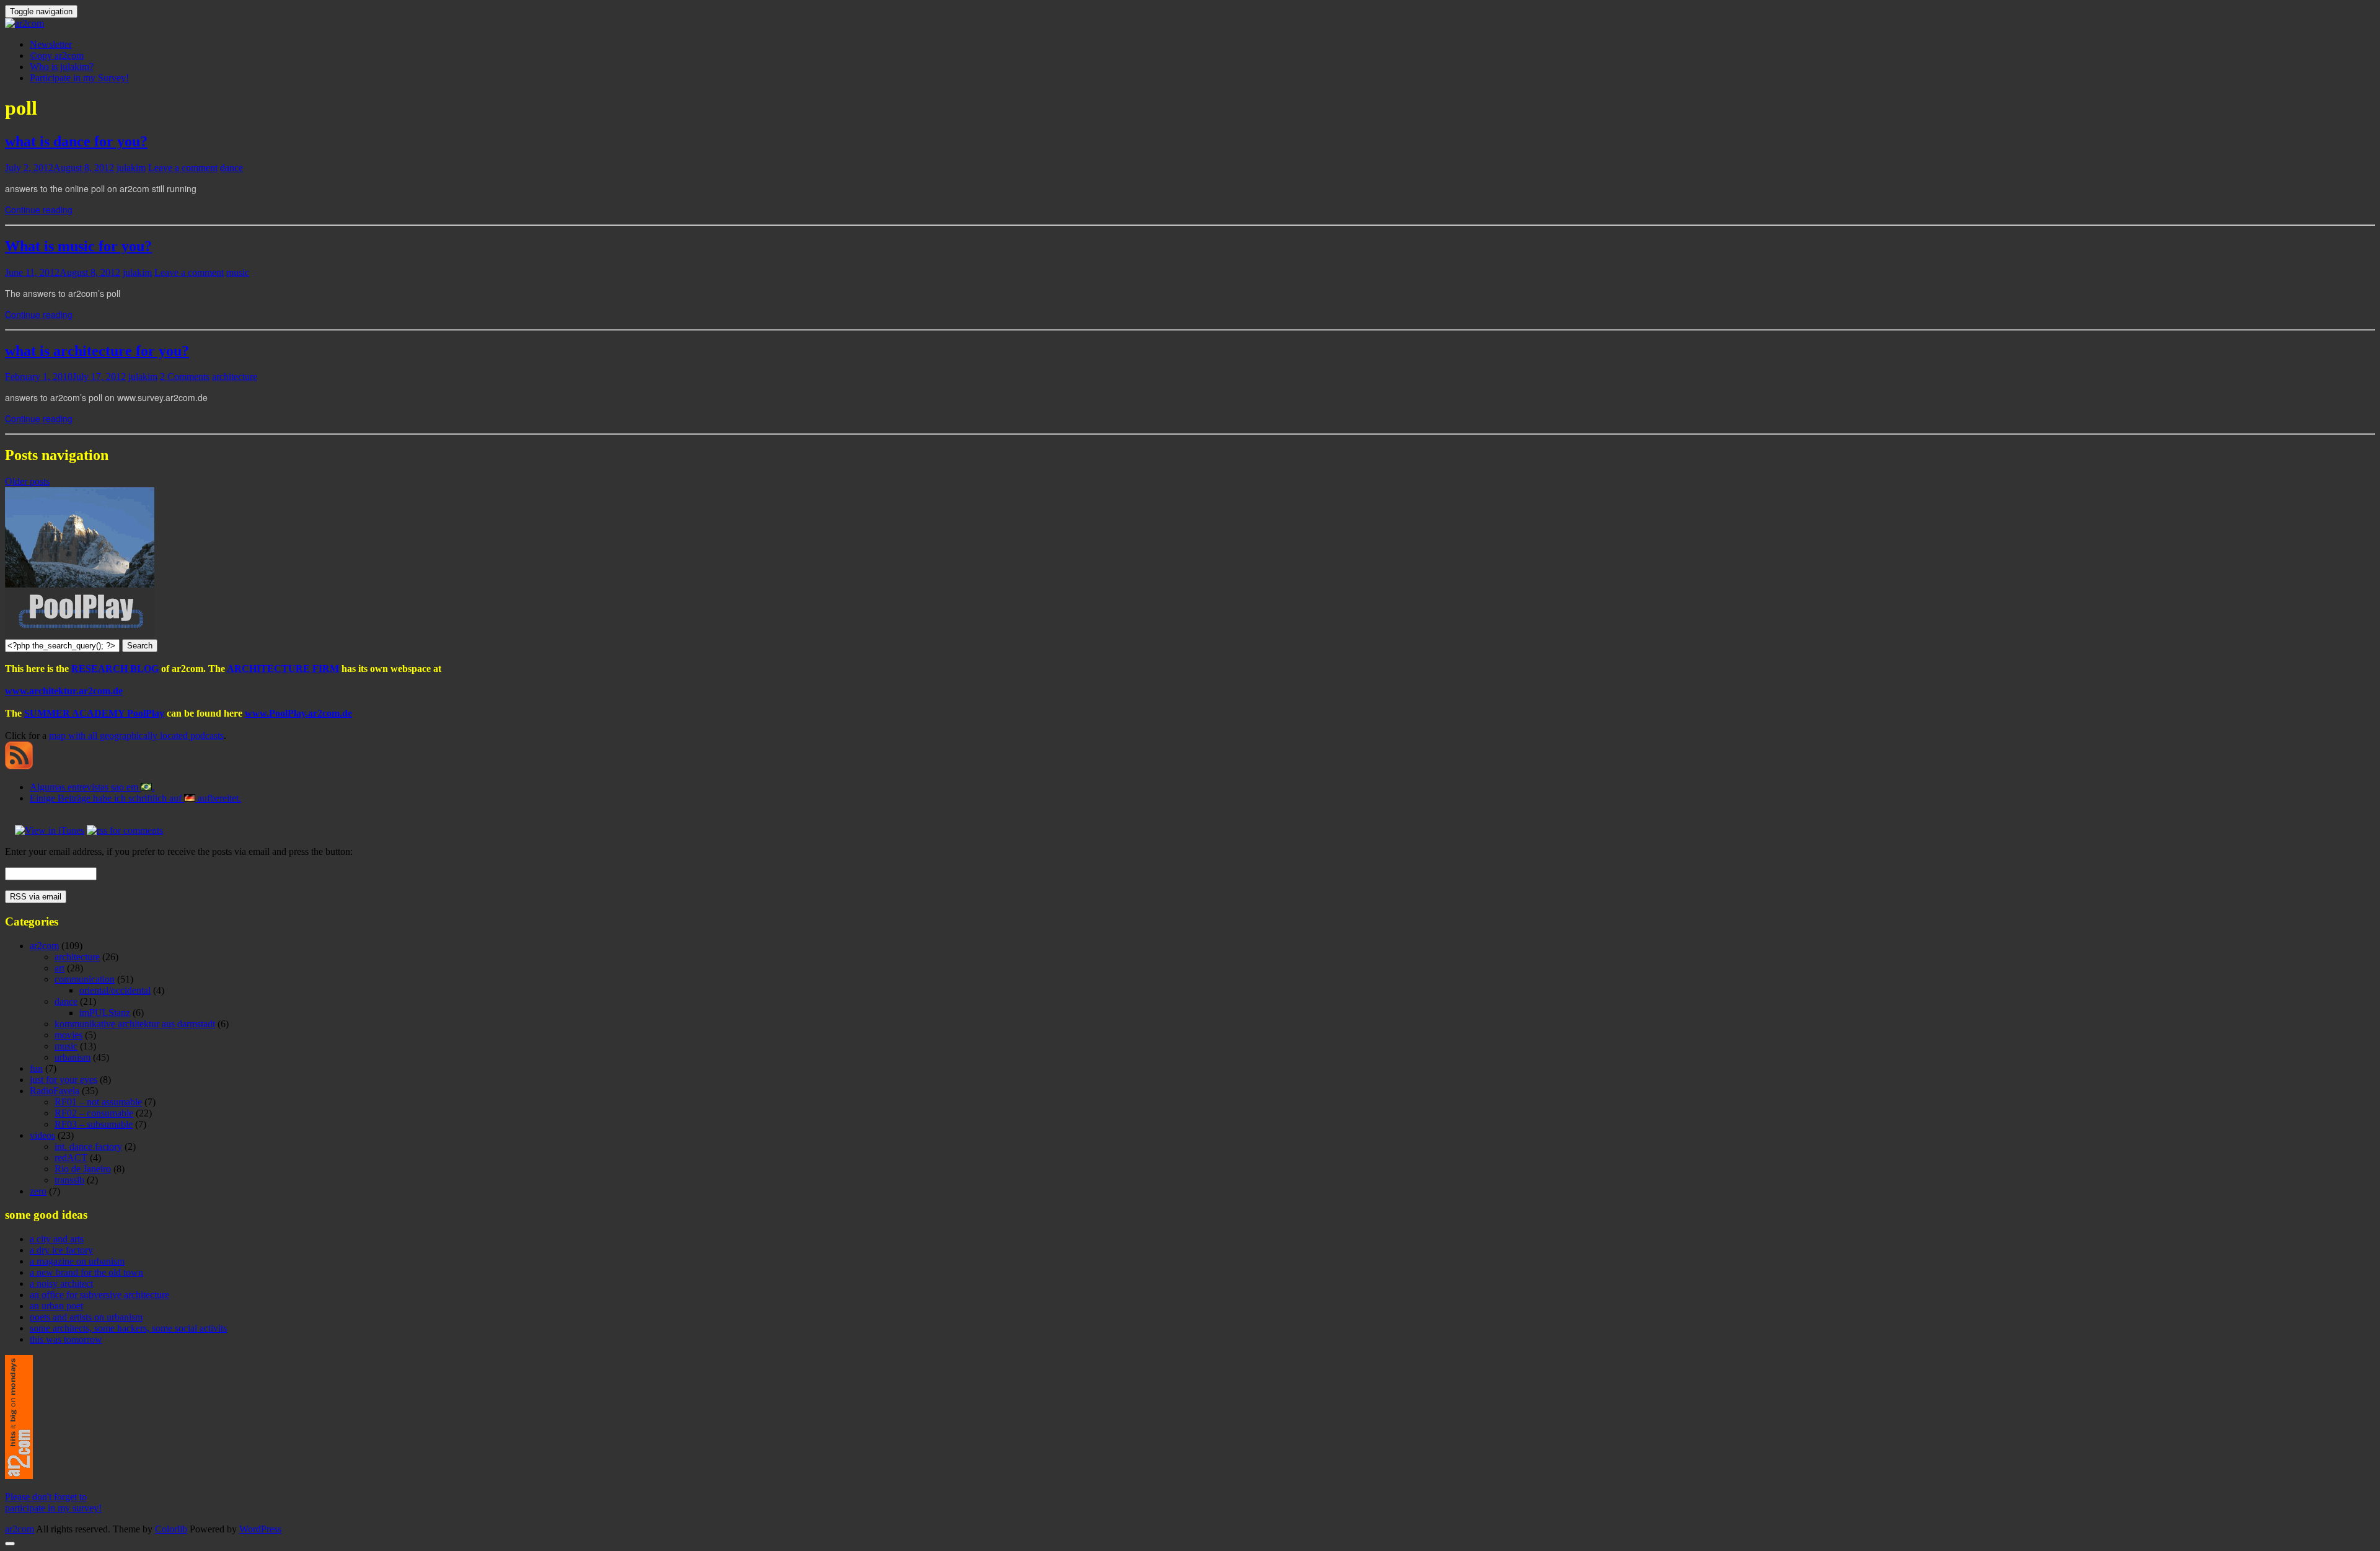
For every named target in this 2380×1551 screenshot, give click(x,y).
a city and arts (57, 1239)
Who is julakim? (62, 67)
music (238, 272)
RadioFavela (55, 1091)
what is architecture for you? (97, 351)
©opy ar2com (57, 55)
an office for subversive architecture (99, 1295)
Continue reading (39, 210)
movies (68, 1035)
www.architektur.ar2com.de (64, 691)
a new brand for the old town (86, 1272)
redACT (71, 1158)
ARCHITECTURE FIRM (283, 669)
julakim (131, 168)
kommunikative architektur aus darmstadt (135, 1024)
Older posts (27, 481)
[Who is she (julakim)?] (19, 1476)
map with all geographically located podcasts (136, 736)
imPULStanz (105, 1013)
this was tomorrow (66, 1339)
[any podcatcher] (19, 766)
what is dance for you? (76, 141)
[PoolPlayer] (80, 633)
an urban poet (56, 1306)
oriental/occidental (115, 990)
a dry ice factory (61, 1250)
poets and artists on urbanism (86, 1317)
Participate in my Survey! (79, 78)
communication (85, 979)
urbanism (73, 1057)
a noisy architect (61, 1284)
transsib (69, 1180)
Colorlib (171, 1529)
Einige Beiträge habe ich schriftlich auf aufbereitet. (135, 798)
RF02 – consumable (94, 1113)
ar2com (44, 946)
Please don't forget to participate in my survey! (53, 1502)
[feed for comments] (125, 830)
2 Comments (185, 377)
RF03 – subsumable (94, 1124)
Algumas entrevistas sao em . (92, 787)
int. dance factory (88, 1147)
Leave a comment (183, 168)
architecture (235, 377)
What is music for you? (78, 246)
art (59, 968)
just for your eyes (64, 1080)
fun (36, 1068)
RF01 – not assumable (98, 1102)
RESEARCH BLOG (115, 669)
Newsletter (51, 44)
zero (38, 1191)
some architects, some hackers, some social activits (128, 1328)
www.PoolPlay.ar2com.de (298, 713)
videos (42, 1135)
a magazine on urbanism (77, 1261)
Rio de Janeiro (83, 1169)
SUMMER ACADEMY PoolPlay (94, 713)
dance (231, 168)
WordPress (260, 1529)
